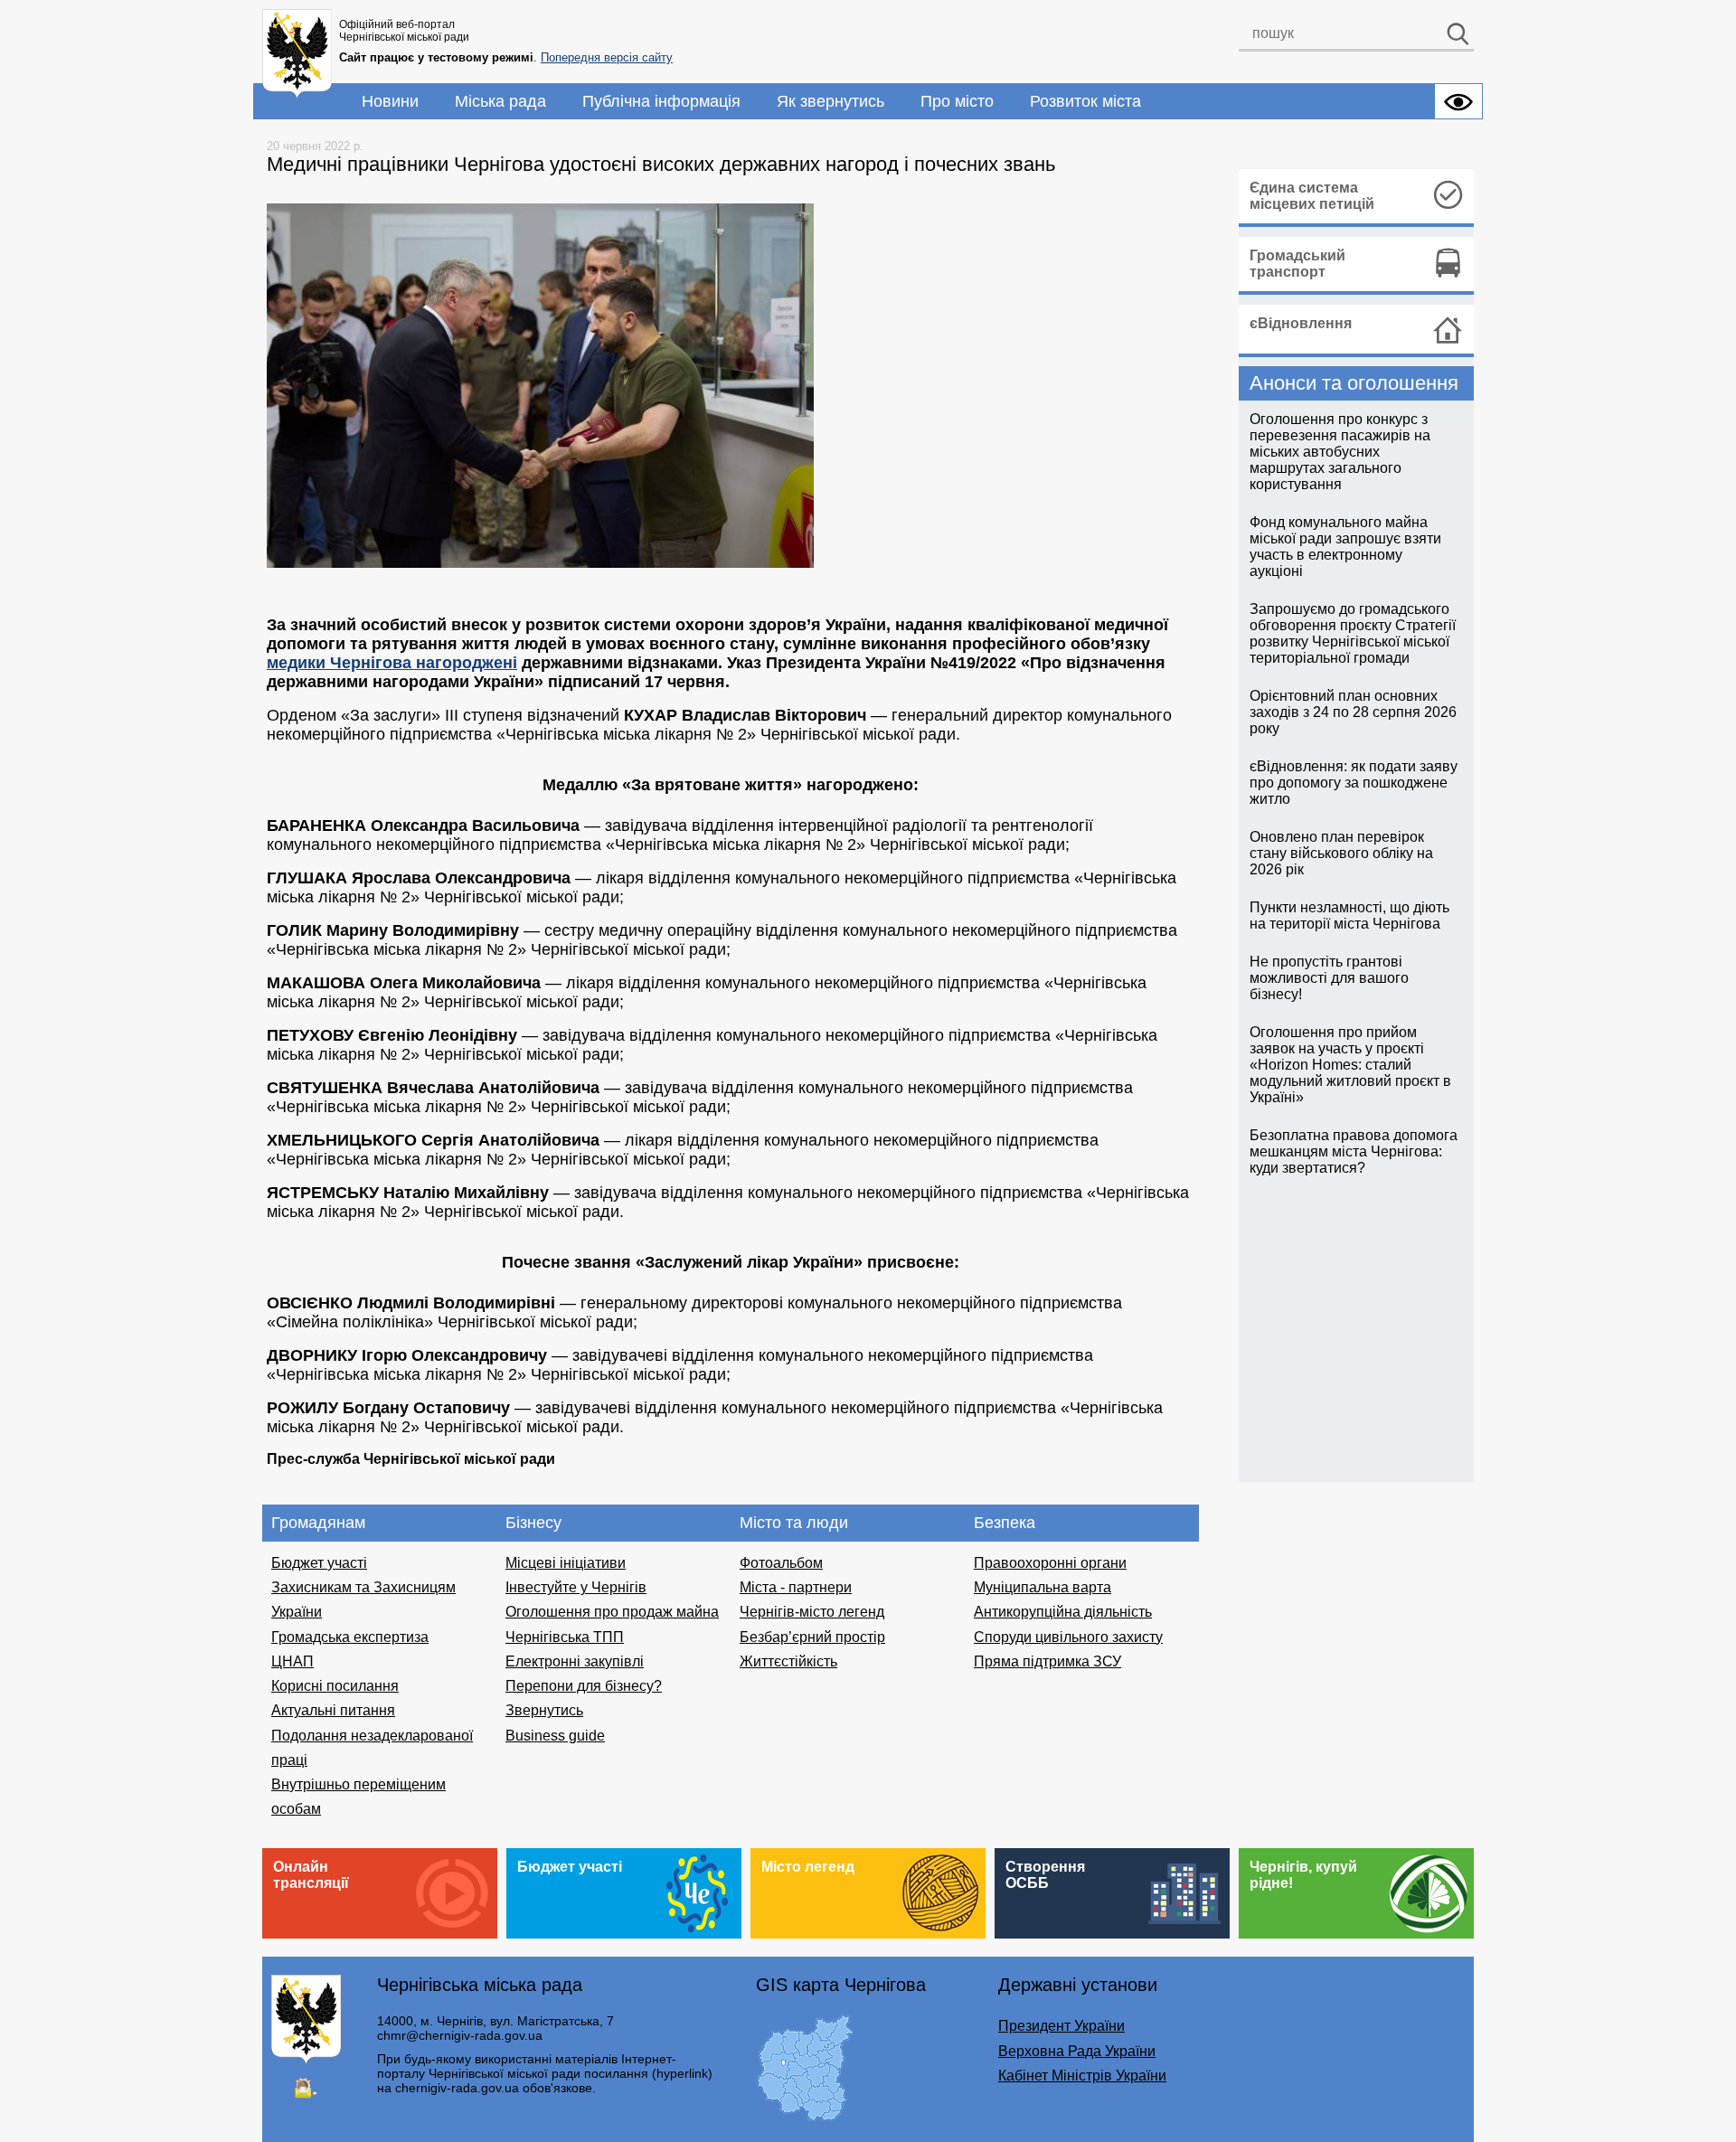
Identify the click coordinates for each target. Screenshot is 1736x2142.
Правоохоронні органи (1050, 1563)
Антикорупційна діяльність (1063, 1612)
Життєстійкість (788, 1661)
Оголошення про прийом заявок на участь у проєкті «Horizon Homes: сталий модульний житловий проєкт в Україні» (1350, 1065)
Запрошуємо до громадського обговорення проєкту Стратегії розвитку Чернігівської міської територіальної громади (1353, 633)
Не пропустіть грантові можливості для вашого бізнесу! (1329, 978)
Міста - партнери (796, 1587)
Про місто (957, 101)
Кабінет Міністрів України (1082, 2076)
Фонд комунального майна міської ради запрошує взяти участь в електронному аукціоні (1345, 547)
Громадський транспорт (1297, 264)
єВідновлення (1301, 323)
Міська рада (500, 101)
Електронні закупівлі (575, 1661)
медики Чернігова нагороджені (392, 663)
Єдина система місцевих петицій (1312, 196)
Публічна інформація (661, 101)
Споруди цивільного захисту (1068, 1637)
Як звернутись (830, 101)
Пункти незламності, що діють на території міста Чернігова (1349, 915)
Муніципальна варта (1043, 1587)
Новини (390, 101)
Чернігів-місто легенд (812, 1612)
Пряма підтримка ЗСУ (1047, 1661)
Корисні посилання (335, 1686)
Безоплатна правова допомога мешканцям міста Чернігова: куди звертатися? (1354, 1151)
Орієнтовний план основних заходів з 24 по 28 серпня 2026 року (1353, 712)
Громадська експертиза (350, 1637)
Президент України (1061, 2026)
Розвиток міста (1085, 101)
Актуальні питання (333, 1710)
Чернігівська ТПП (565, 1637)
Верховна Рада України (1077, 2051)
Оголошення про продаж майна (612, 1612)
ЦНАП (292, 1661)
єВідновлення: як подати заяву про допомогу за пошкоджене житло (1354, 783)
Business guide (555, 1736)
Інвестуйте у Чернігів (576, 1587)
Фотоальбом (781, 1563)
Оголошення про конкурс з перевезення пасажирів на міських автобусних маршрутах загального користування (1340, 452)
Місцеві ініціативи (566, 1563)
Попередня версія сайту (607, 57)
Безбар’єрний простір (812, 1637)
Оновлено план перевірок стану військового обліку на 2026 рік (1341, 853)
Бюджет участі (319, 1563)
